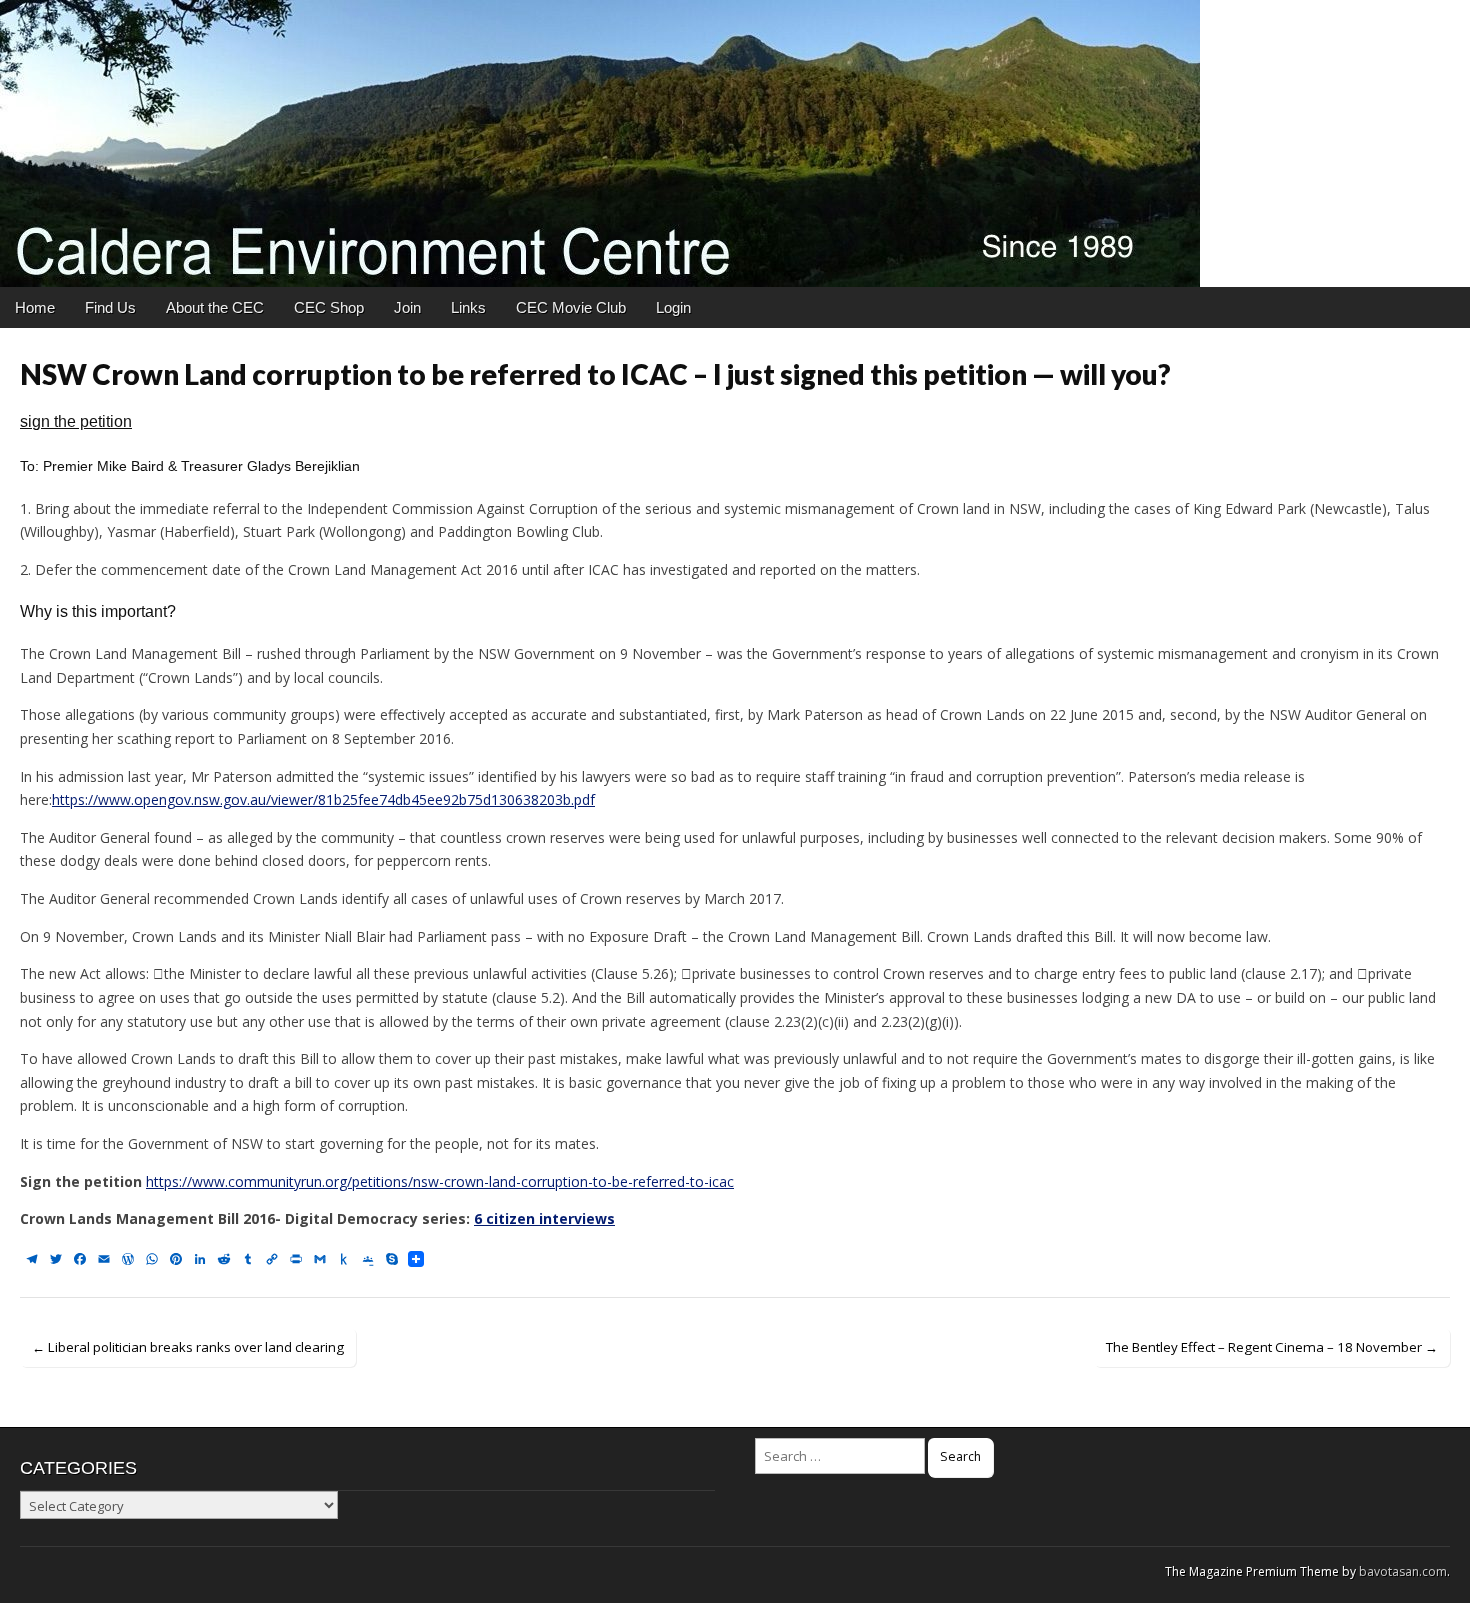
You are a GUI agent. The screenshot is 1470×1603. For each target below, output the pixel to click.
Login (673, 307)
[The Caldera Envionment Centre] (735, 143)
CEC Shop (329, 307)
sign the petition (76, 421)
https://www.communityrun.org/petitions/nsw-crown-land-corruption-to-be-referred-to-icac (440, 1181)
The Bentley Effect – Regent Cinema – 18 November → (1272, 1347)
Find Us (110, 307)
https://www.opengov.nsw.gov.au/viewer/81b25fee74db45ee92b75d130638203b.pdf (323, 799)
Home (35, 307)
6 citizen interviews (544, 1218)
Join (407, 307)
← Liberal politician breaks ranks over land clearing (188, 1347)
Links (468, 307)
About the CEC (215, 307)
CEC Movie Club (571, 307)
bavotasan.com (1403, 1571)
